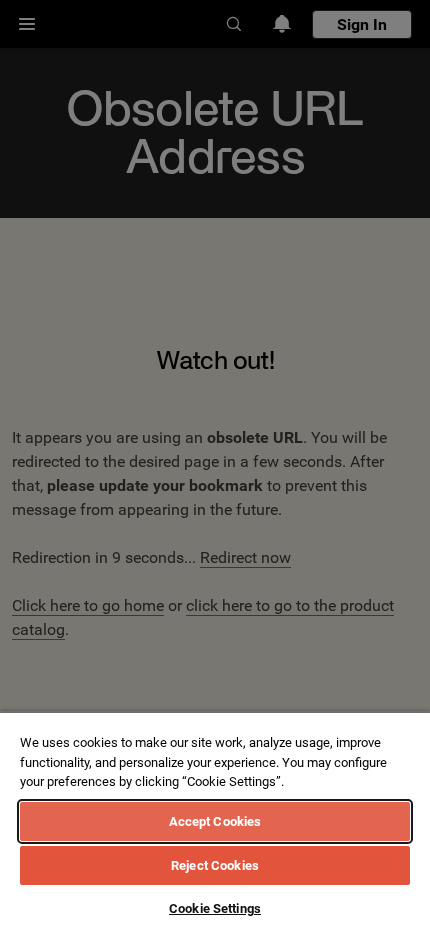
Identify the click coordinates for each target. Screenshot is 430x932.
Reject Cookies (215, 865)
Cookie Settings (215, 908)
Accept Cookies (215, 821)
